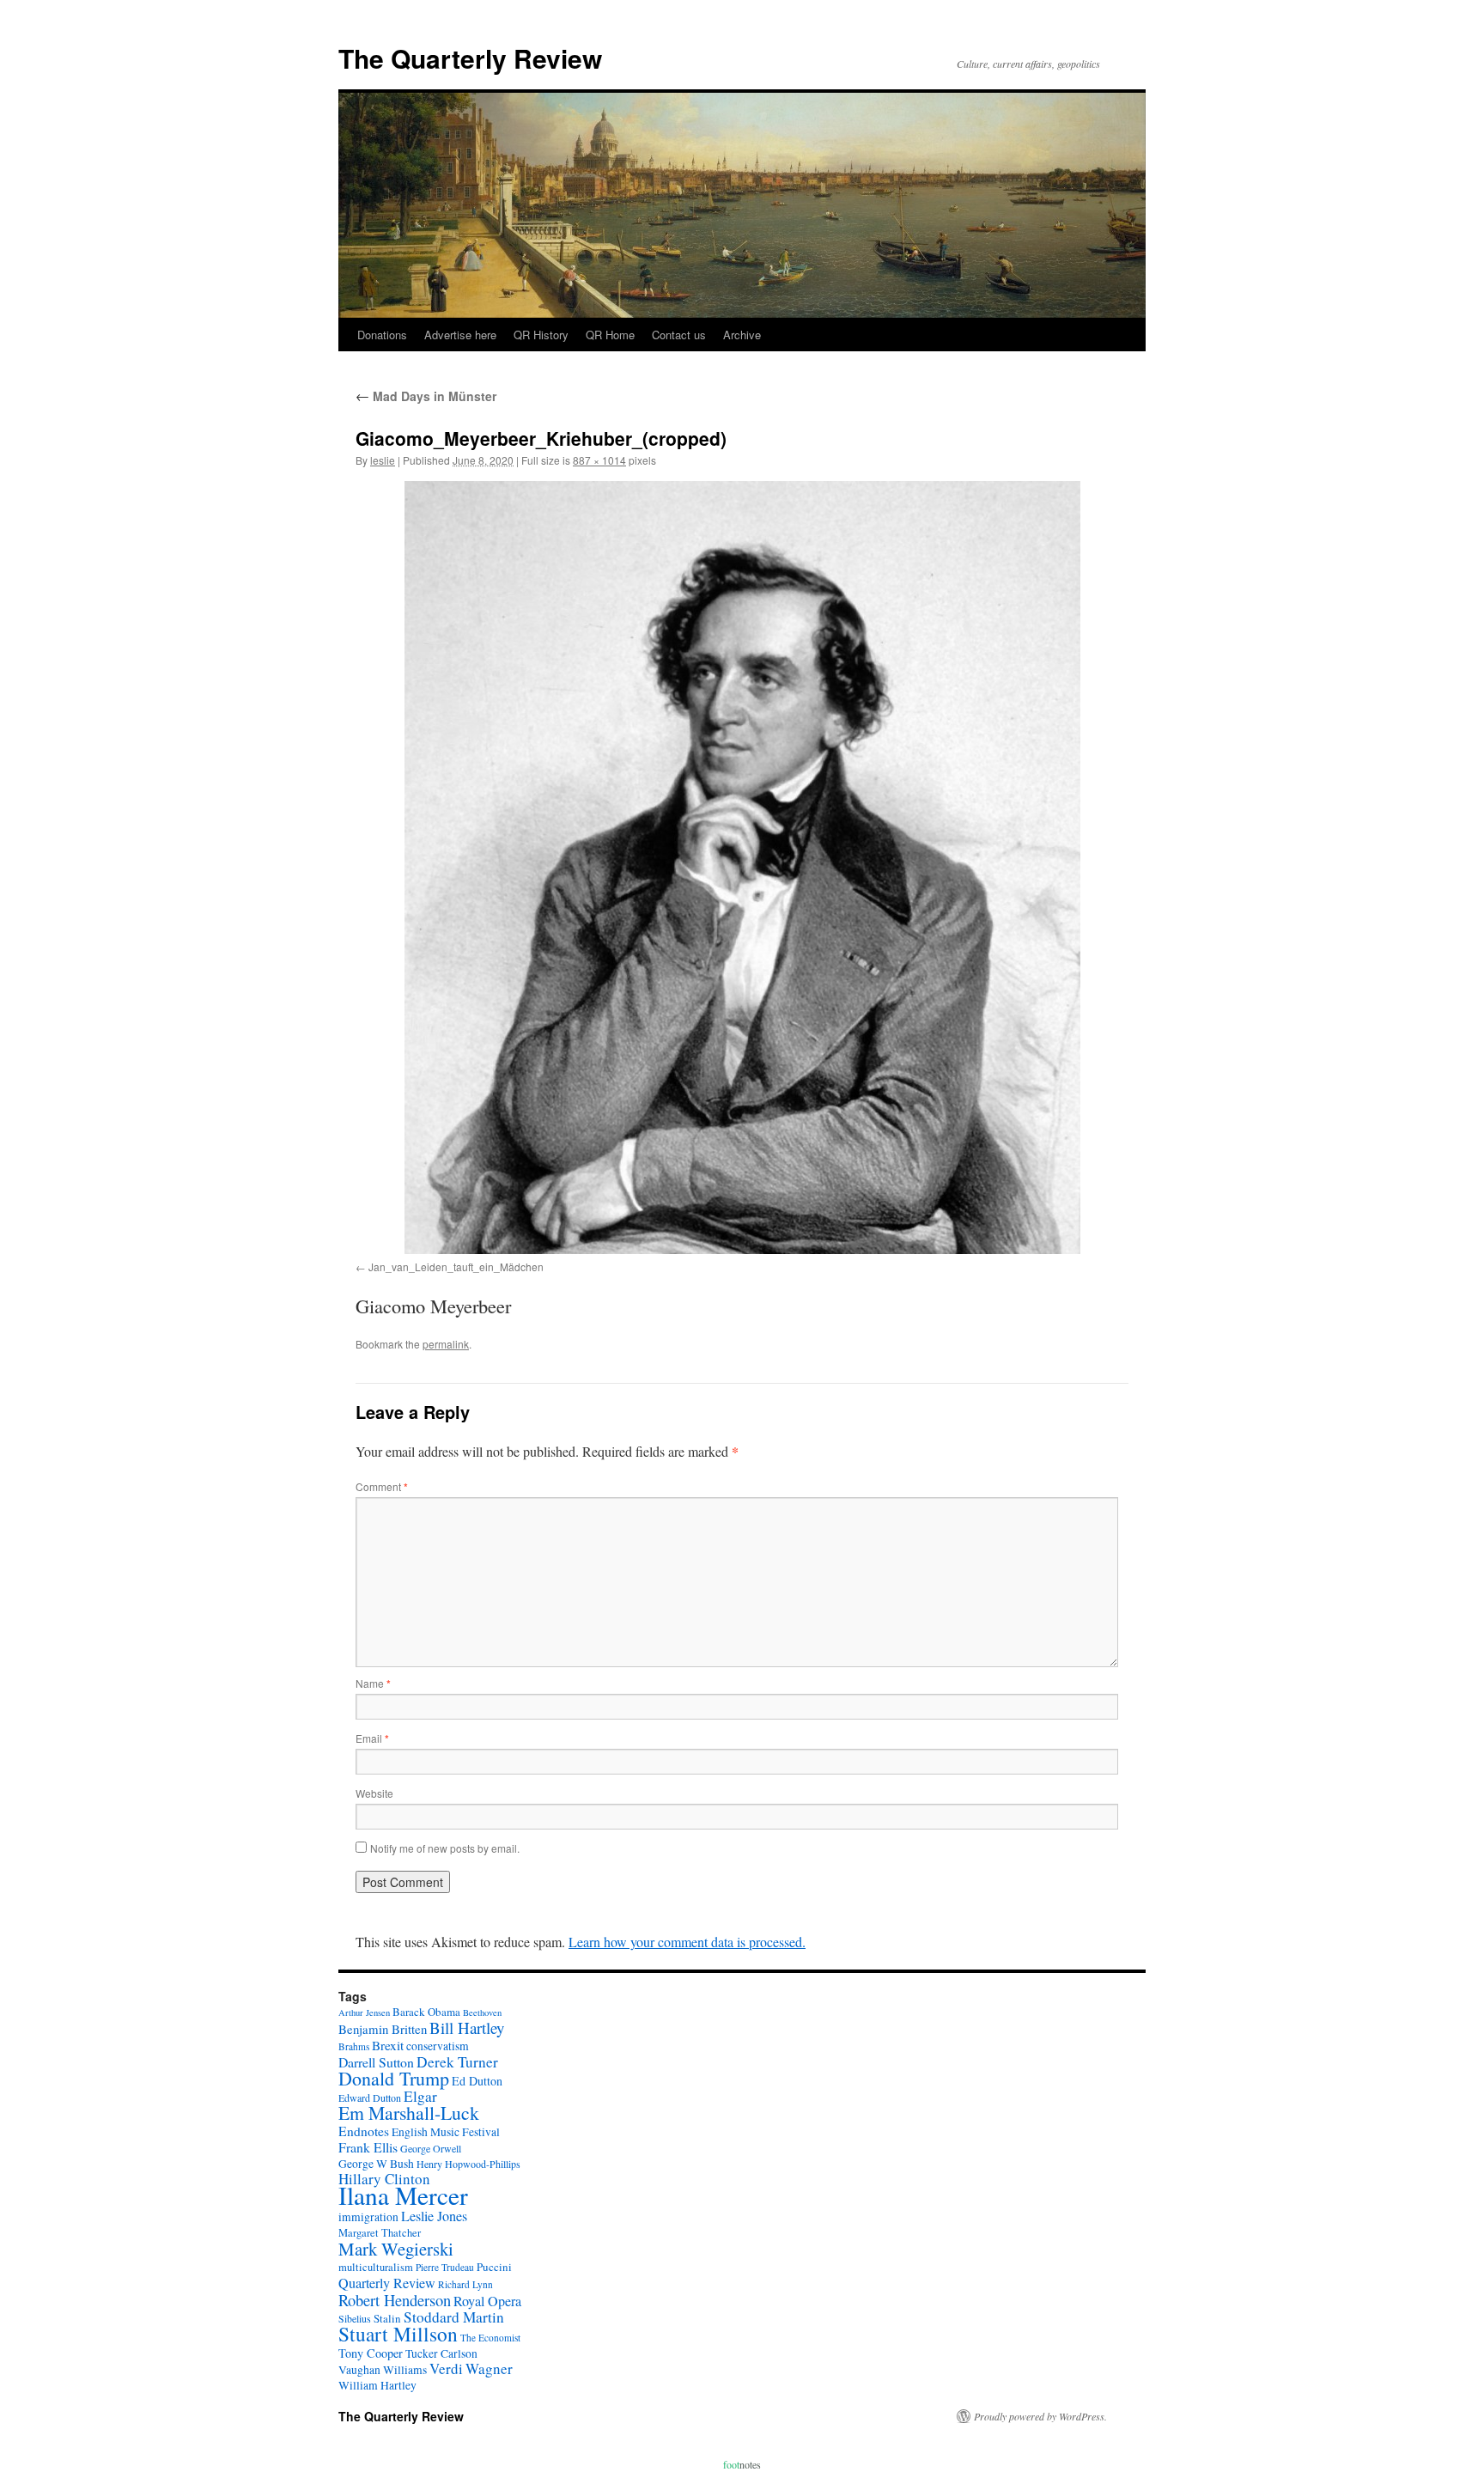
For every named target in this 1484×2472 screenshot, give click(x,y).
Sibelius (355, 2318)
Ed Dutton (477, 2081)
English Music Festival (446, 2132)
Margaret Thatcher (380, 2233)
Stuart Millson (398, 2334)
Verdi (446, 2368)
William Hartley (377, 2385)
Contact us (679, 335)
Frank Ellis (368, 2147)
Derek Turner (457, 2062)
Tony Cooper (371, 2353)
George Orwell (431, 2148)
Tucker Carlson (441, 2353)
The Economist (490, 2338)
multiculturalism (376, 2267)
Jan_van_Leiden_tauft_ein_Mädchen (456, 1266)
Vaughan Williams (383, 2370)
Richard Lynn (465, 2284)
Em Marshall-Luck (409, 2113)
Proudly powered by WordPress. (1040, 2416)
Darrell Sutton (376, 2062)
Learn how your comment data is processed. (687, 1942)
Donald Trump (394, 2078)
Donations (382, 335)
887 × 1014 (599, 460)
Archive (742, 335)
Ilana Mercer (403, 2195)
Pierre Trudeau (445, 2267)
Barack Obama (426, 2012)
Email (372, 1738)
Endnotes (364, 2131)
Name (373, 1683)
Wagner (489, 2368)
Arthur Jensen (364, 2012)
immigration (368, 2217)
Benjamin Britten (383, 2029)
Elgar (420, 2096)
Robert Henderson (395, 2300)
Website (374, 1793)
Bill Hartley (467, 2028)
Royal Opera (487, 2301)
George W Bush (376, 2164)
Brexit (388, 2045)
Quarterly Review (387, 2283)
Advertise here (460, 335)
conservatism (438, 2046)
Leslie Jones (434, 2216)
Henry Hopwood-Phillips (468, 2164)
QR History (541, 335)
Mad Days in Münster (426, 396)
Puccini (494, 2267)
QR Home (610, 335)
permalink (446, 1344)
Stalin (387, 2318)
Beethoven (482, 2012)
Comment (382, 1486)
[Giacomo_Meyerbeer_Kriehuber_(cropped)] (742, 868)
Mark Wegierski (396, 2249)
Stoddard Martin (454, 2317)
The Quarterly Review (470, 58)
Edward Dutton (370, 2098)
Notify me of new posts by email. (445, 1848)
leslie (383, 460)
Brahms (354, 2046)
